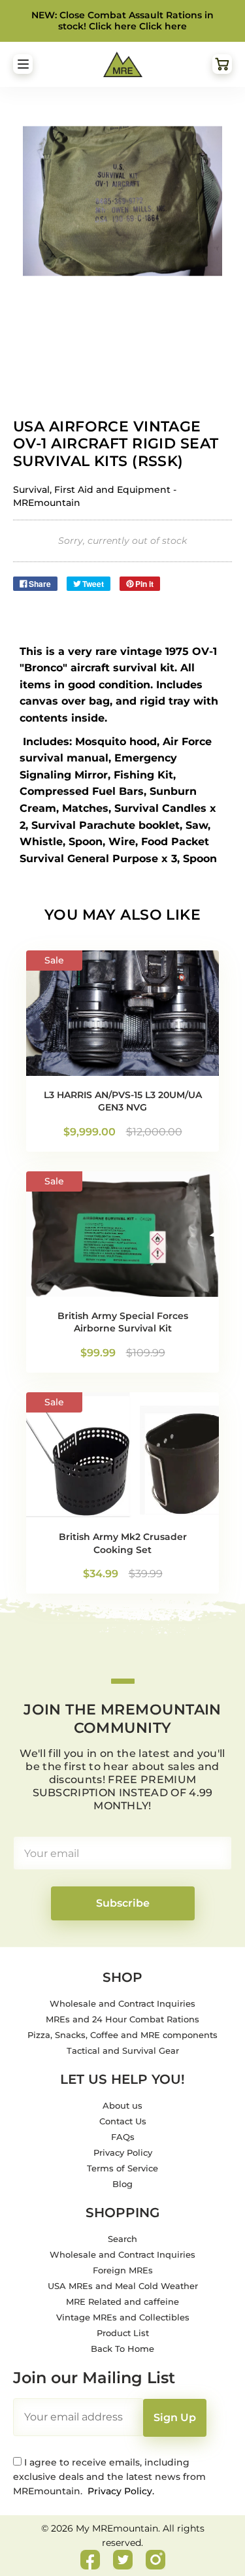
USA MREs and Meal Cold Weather (123, 2286)
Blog (122, 2184)
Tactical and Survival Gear (123, 2050)
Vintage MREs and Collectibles (123, 2317)
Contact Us (123, 2121)
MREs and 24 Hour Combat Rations (122, 2019)
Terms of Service (122, 2168)
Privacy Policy (123, 2152)
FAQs (123, 2137)
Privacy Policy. (120, 2491)
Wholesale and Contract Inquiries (122, 2003)
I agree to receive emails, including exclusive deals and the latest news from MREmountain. (109, 2477)
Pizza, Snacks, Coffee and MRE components (122, 2035)
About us (122, 2105)
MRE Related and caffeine (122, 2301)
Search (122, 2239)
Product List (123, 2333)
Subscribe (123, 1903)
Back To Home (122, 2349)
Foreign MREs (123, 2270)
